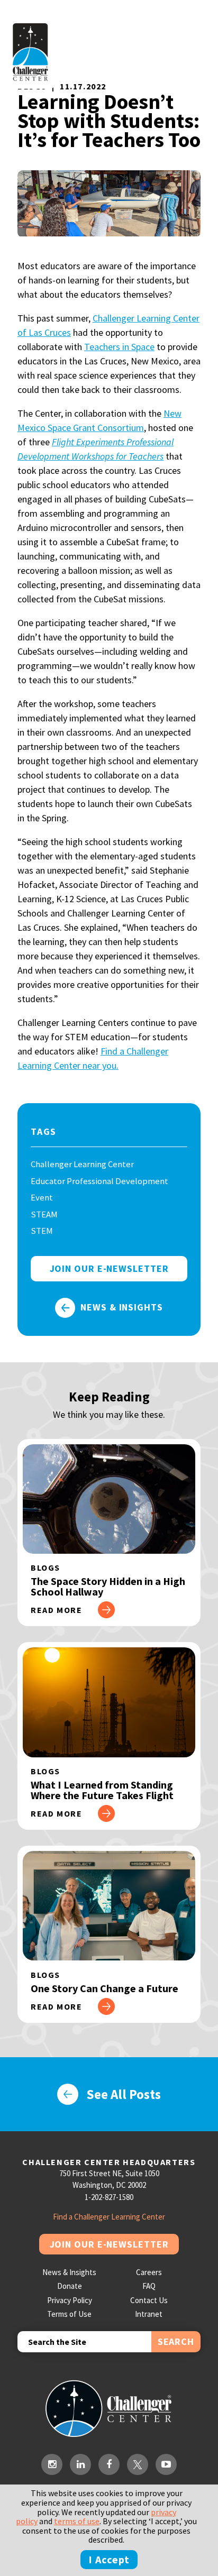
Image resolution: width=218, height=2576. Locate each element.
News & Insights (122, 1307)
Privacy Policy (70, 2300)
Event (42, 1197)
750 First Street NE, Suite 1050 (109, 2173)
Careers (149, 2272)
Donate (70, 2286)
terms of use (77, 2521)
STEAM (44, 1214)
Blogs (46, 1567)
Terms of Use (69, 2314)
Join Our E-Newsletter (109, 2244)
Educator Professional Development (99, 1181)
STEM (42, 1231)
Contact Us (149, 2300)
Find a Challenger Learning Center (109, 2217)
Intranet (149, 2314)
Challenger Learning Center (82, 1164)
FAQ (149, 2286)
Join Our (109, 1268)
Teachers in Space (119, 347)
